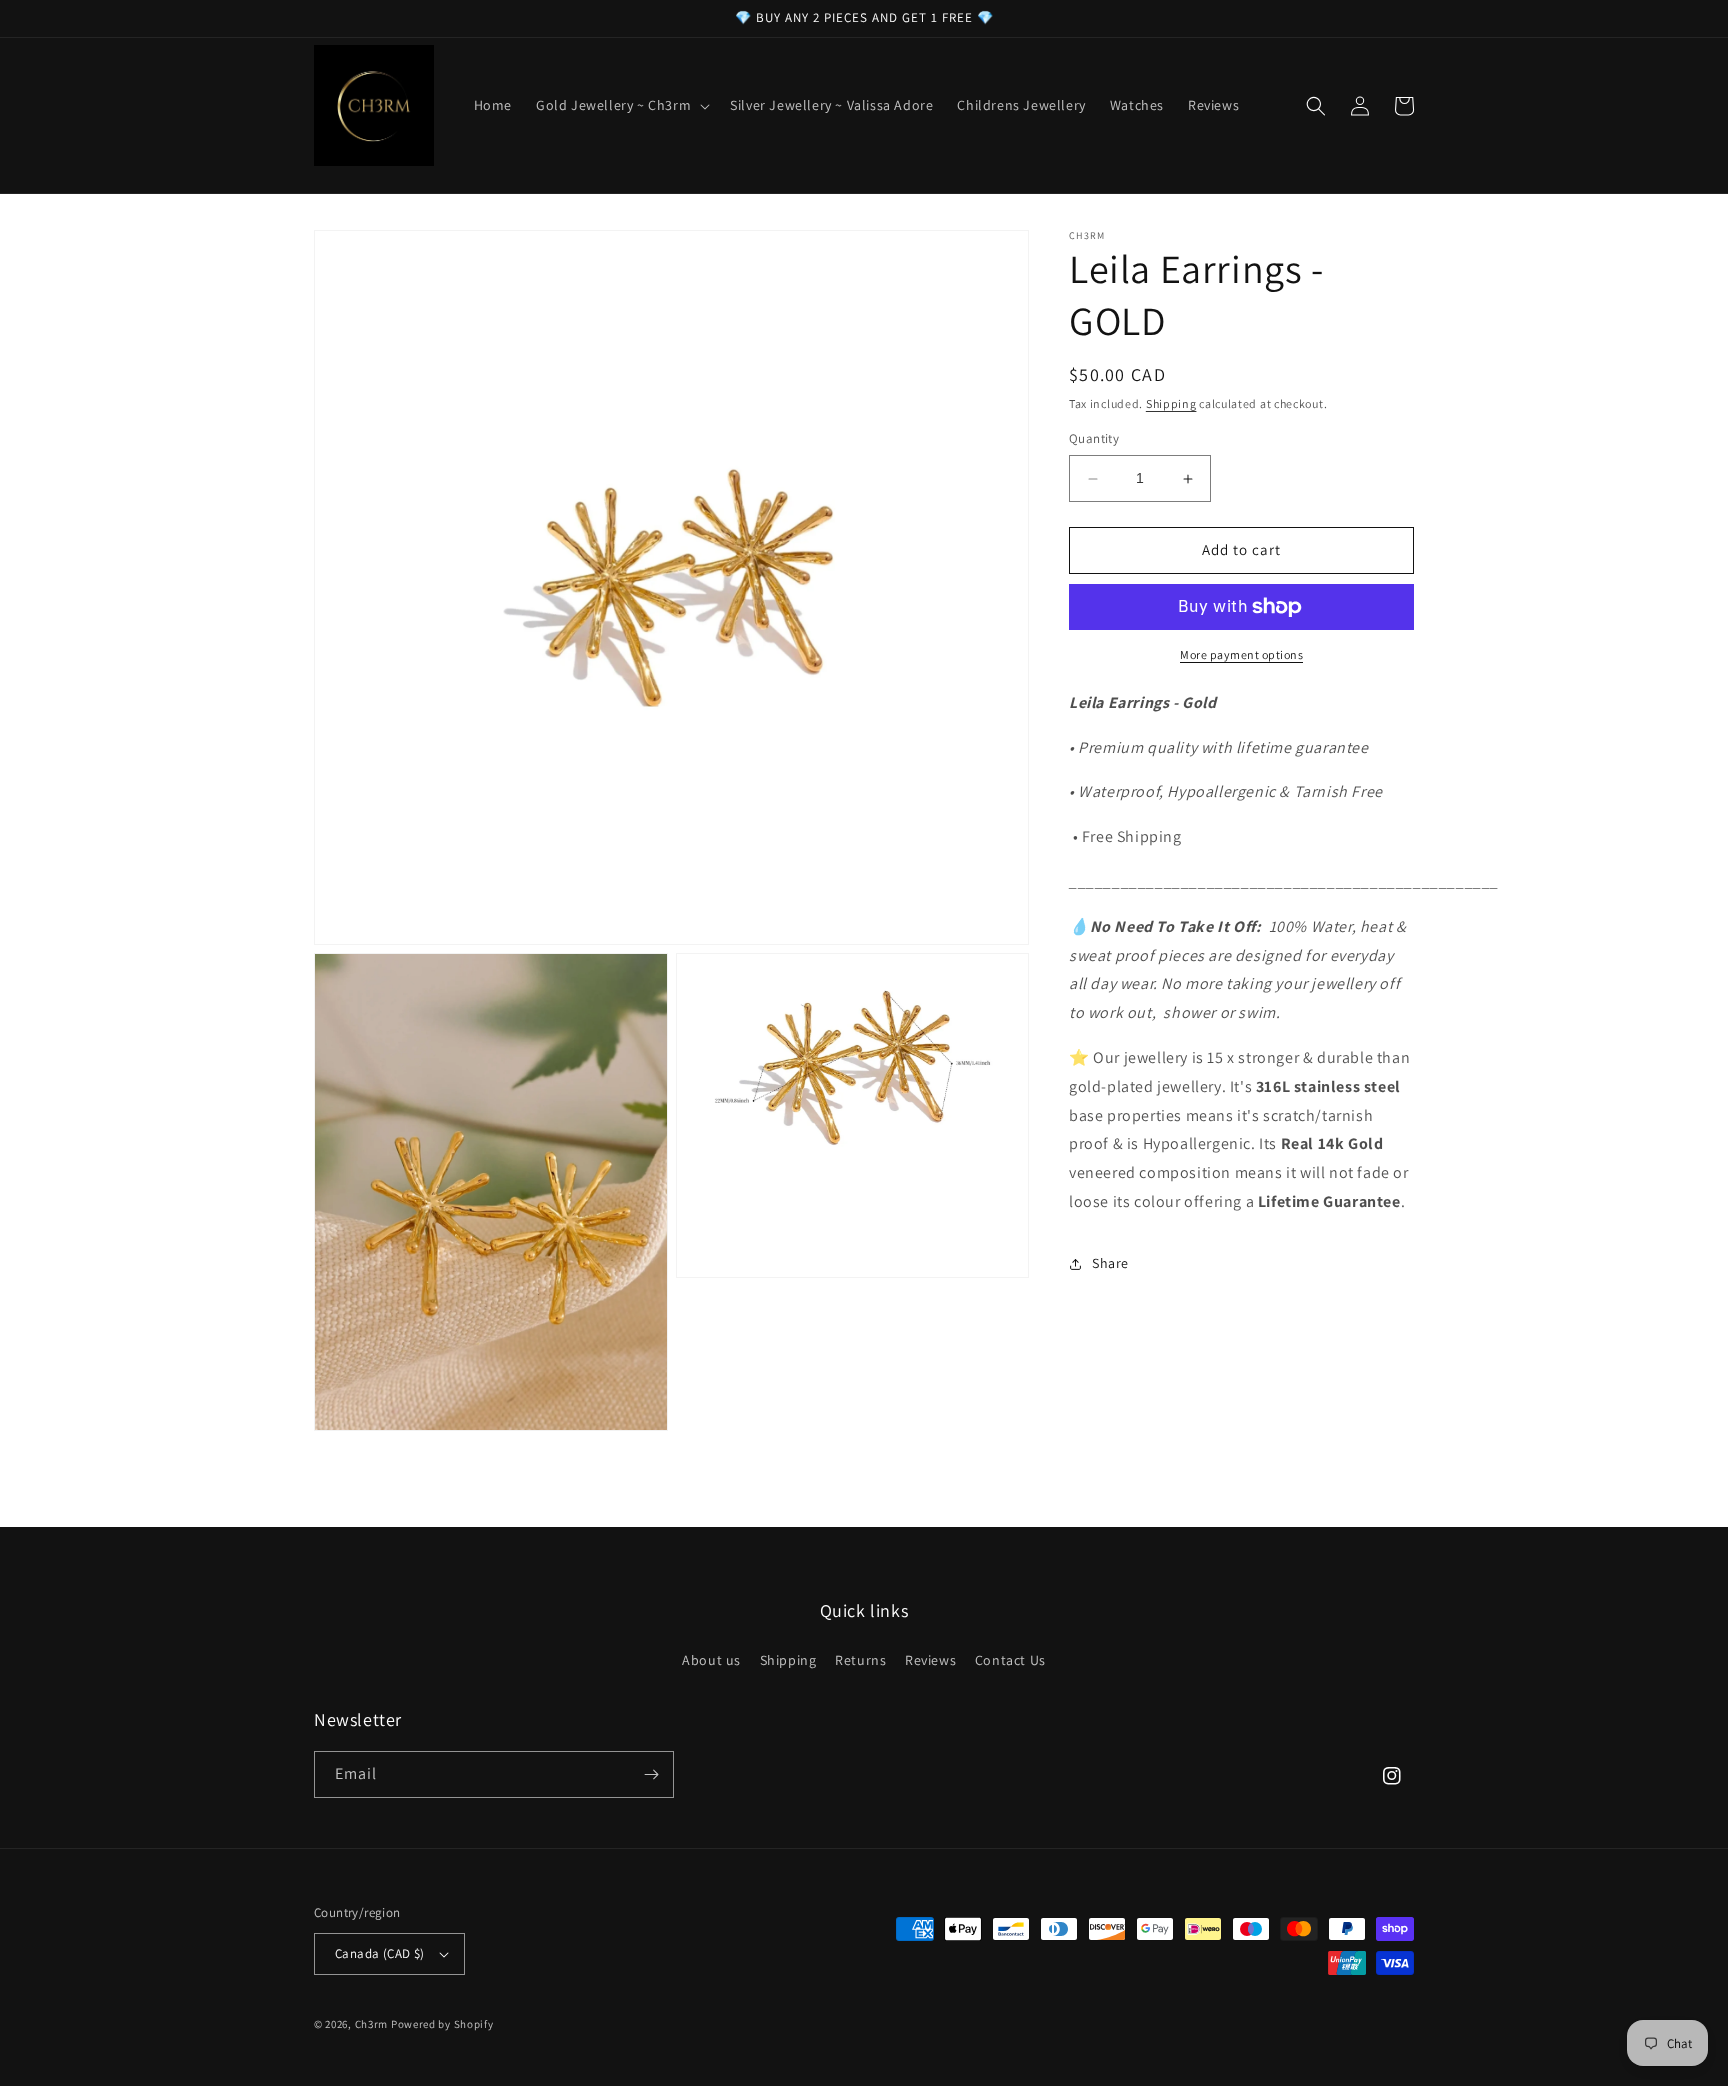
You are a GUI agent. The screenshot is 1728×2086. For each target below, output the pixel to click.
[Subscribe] (651, 1774)
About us (711, 1660)
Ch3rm (372, 2024)
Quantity (1094, 439)
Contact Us (1010, 1660)
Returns (860, 1660)
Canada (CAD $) (380, 1953)
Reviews (930, 1660)
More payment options (1241, 654)
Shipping (1171, 403)
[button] (621, 105)
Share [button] (1110, 1263)
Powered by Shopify (442, 2024)
